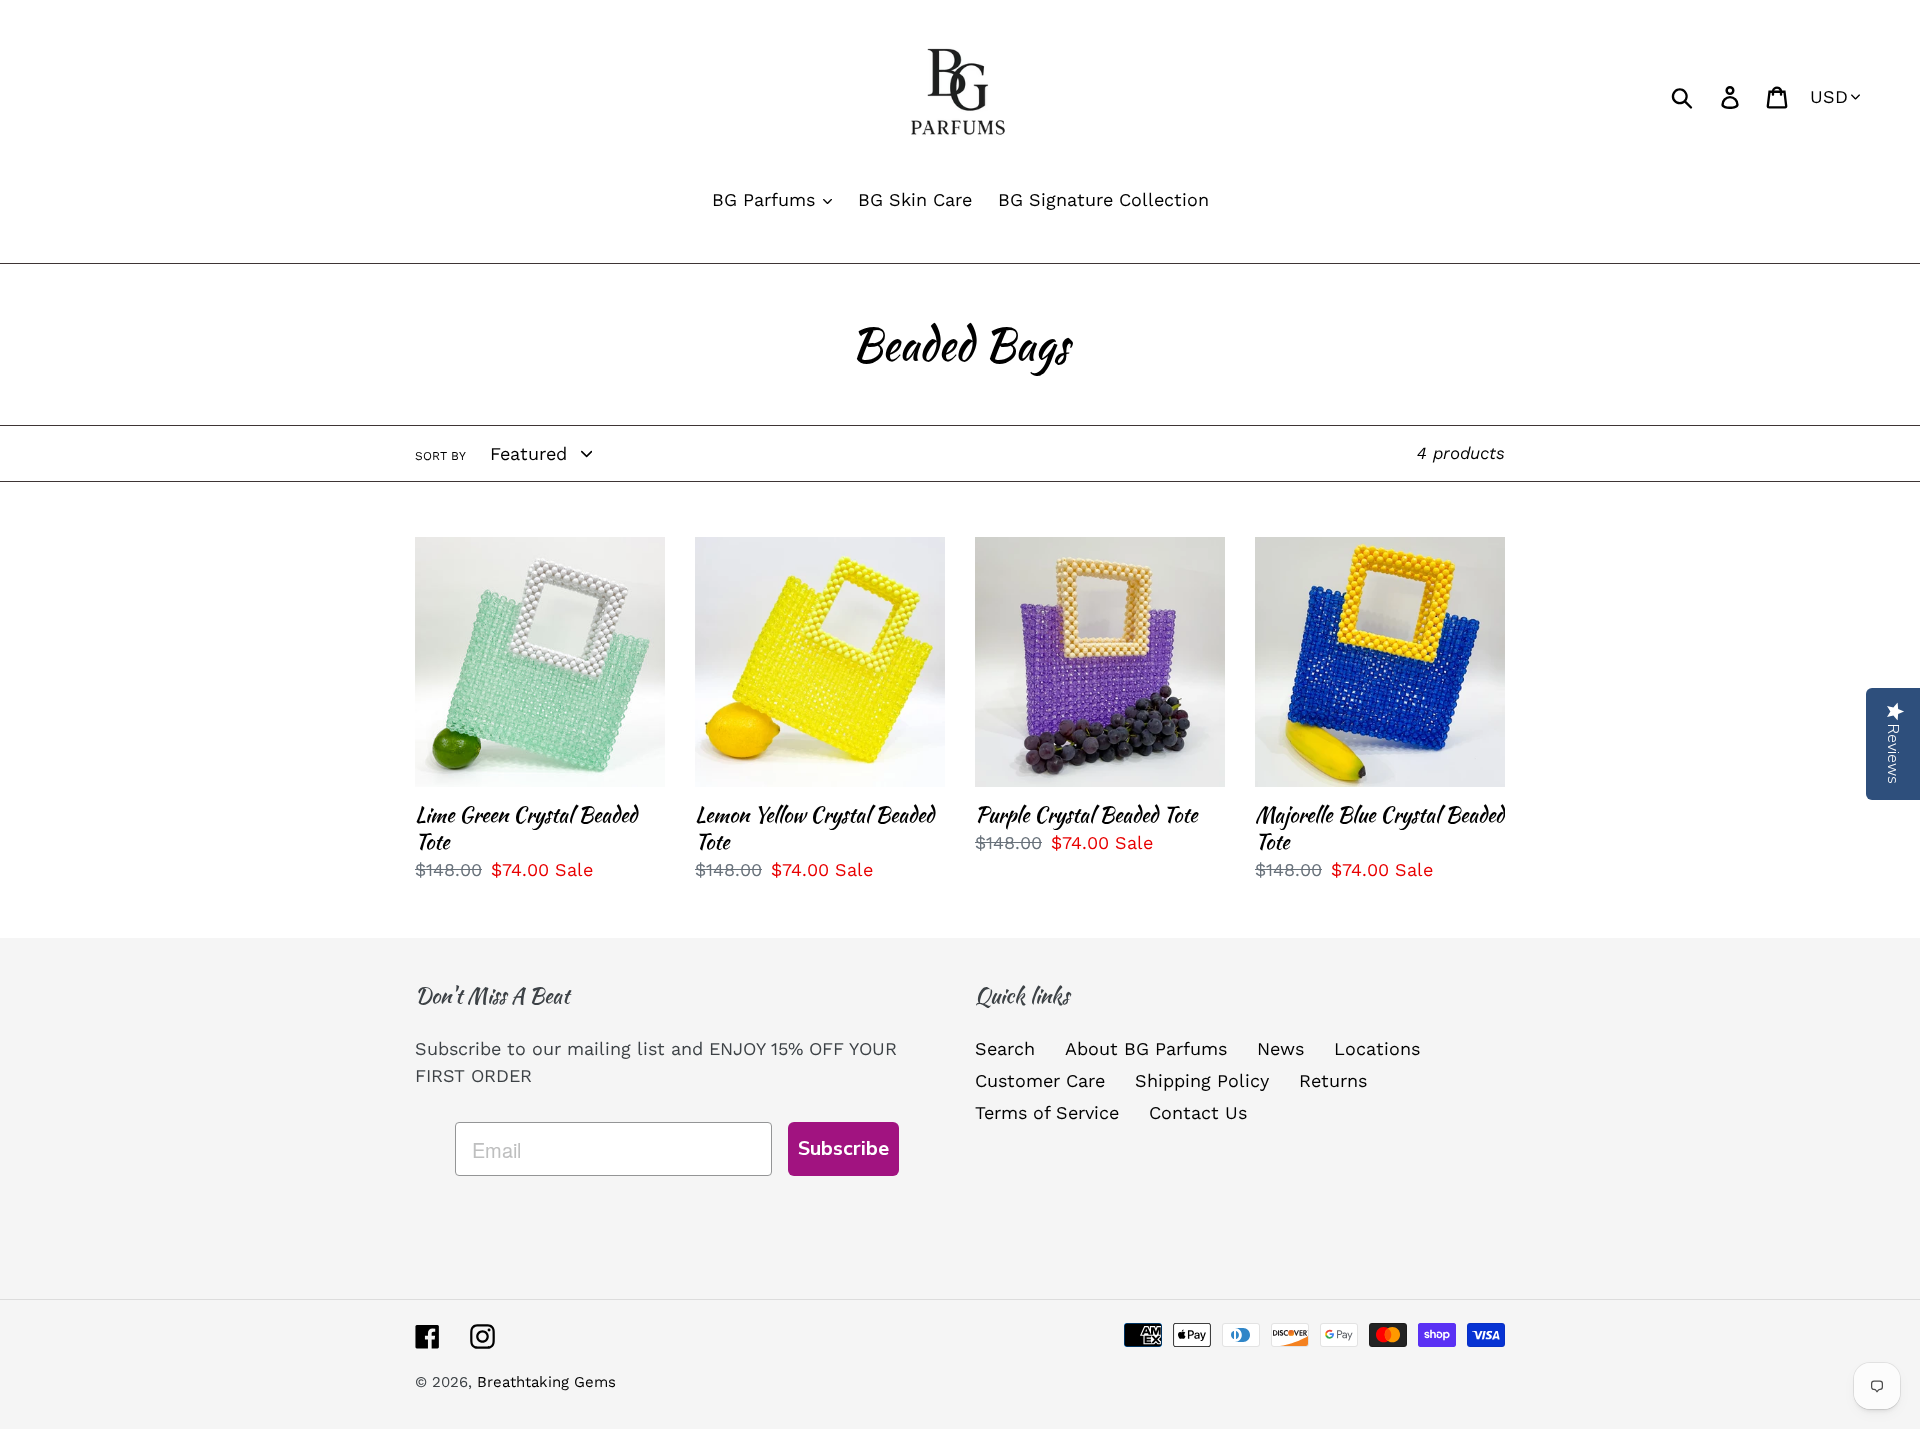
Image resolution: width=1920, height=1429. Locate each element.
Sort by (440, 456)
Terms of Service (1047, 1112)
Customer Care (1040, 1080)
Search (1005, 1048)
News (1280, 1048)
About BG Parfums (1146, 1048)
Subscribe (843, 1148)
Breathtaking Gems (546, 1382)
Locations (1377, 1048)
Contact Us (1198, 1112)
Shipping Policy (1202, 1080)
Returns (1333, 1080)
